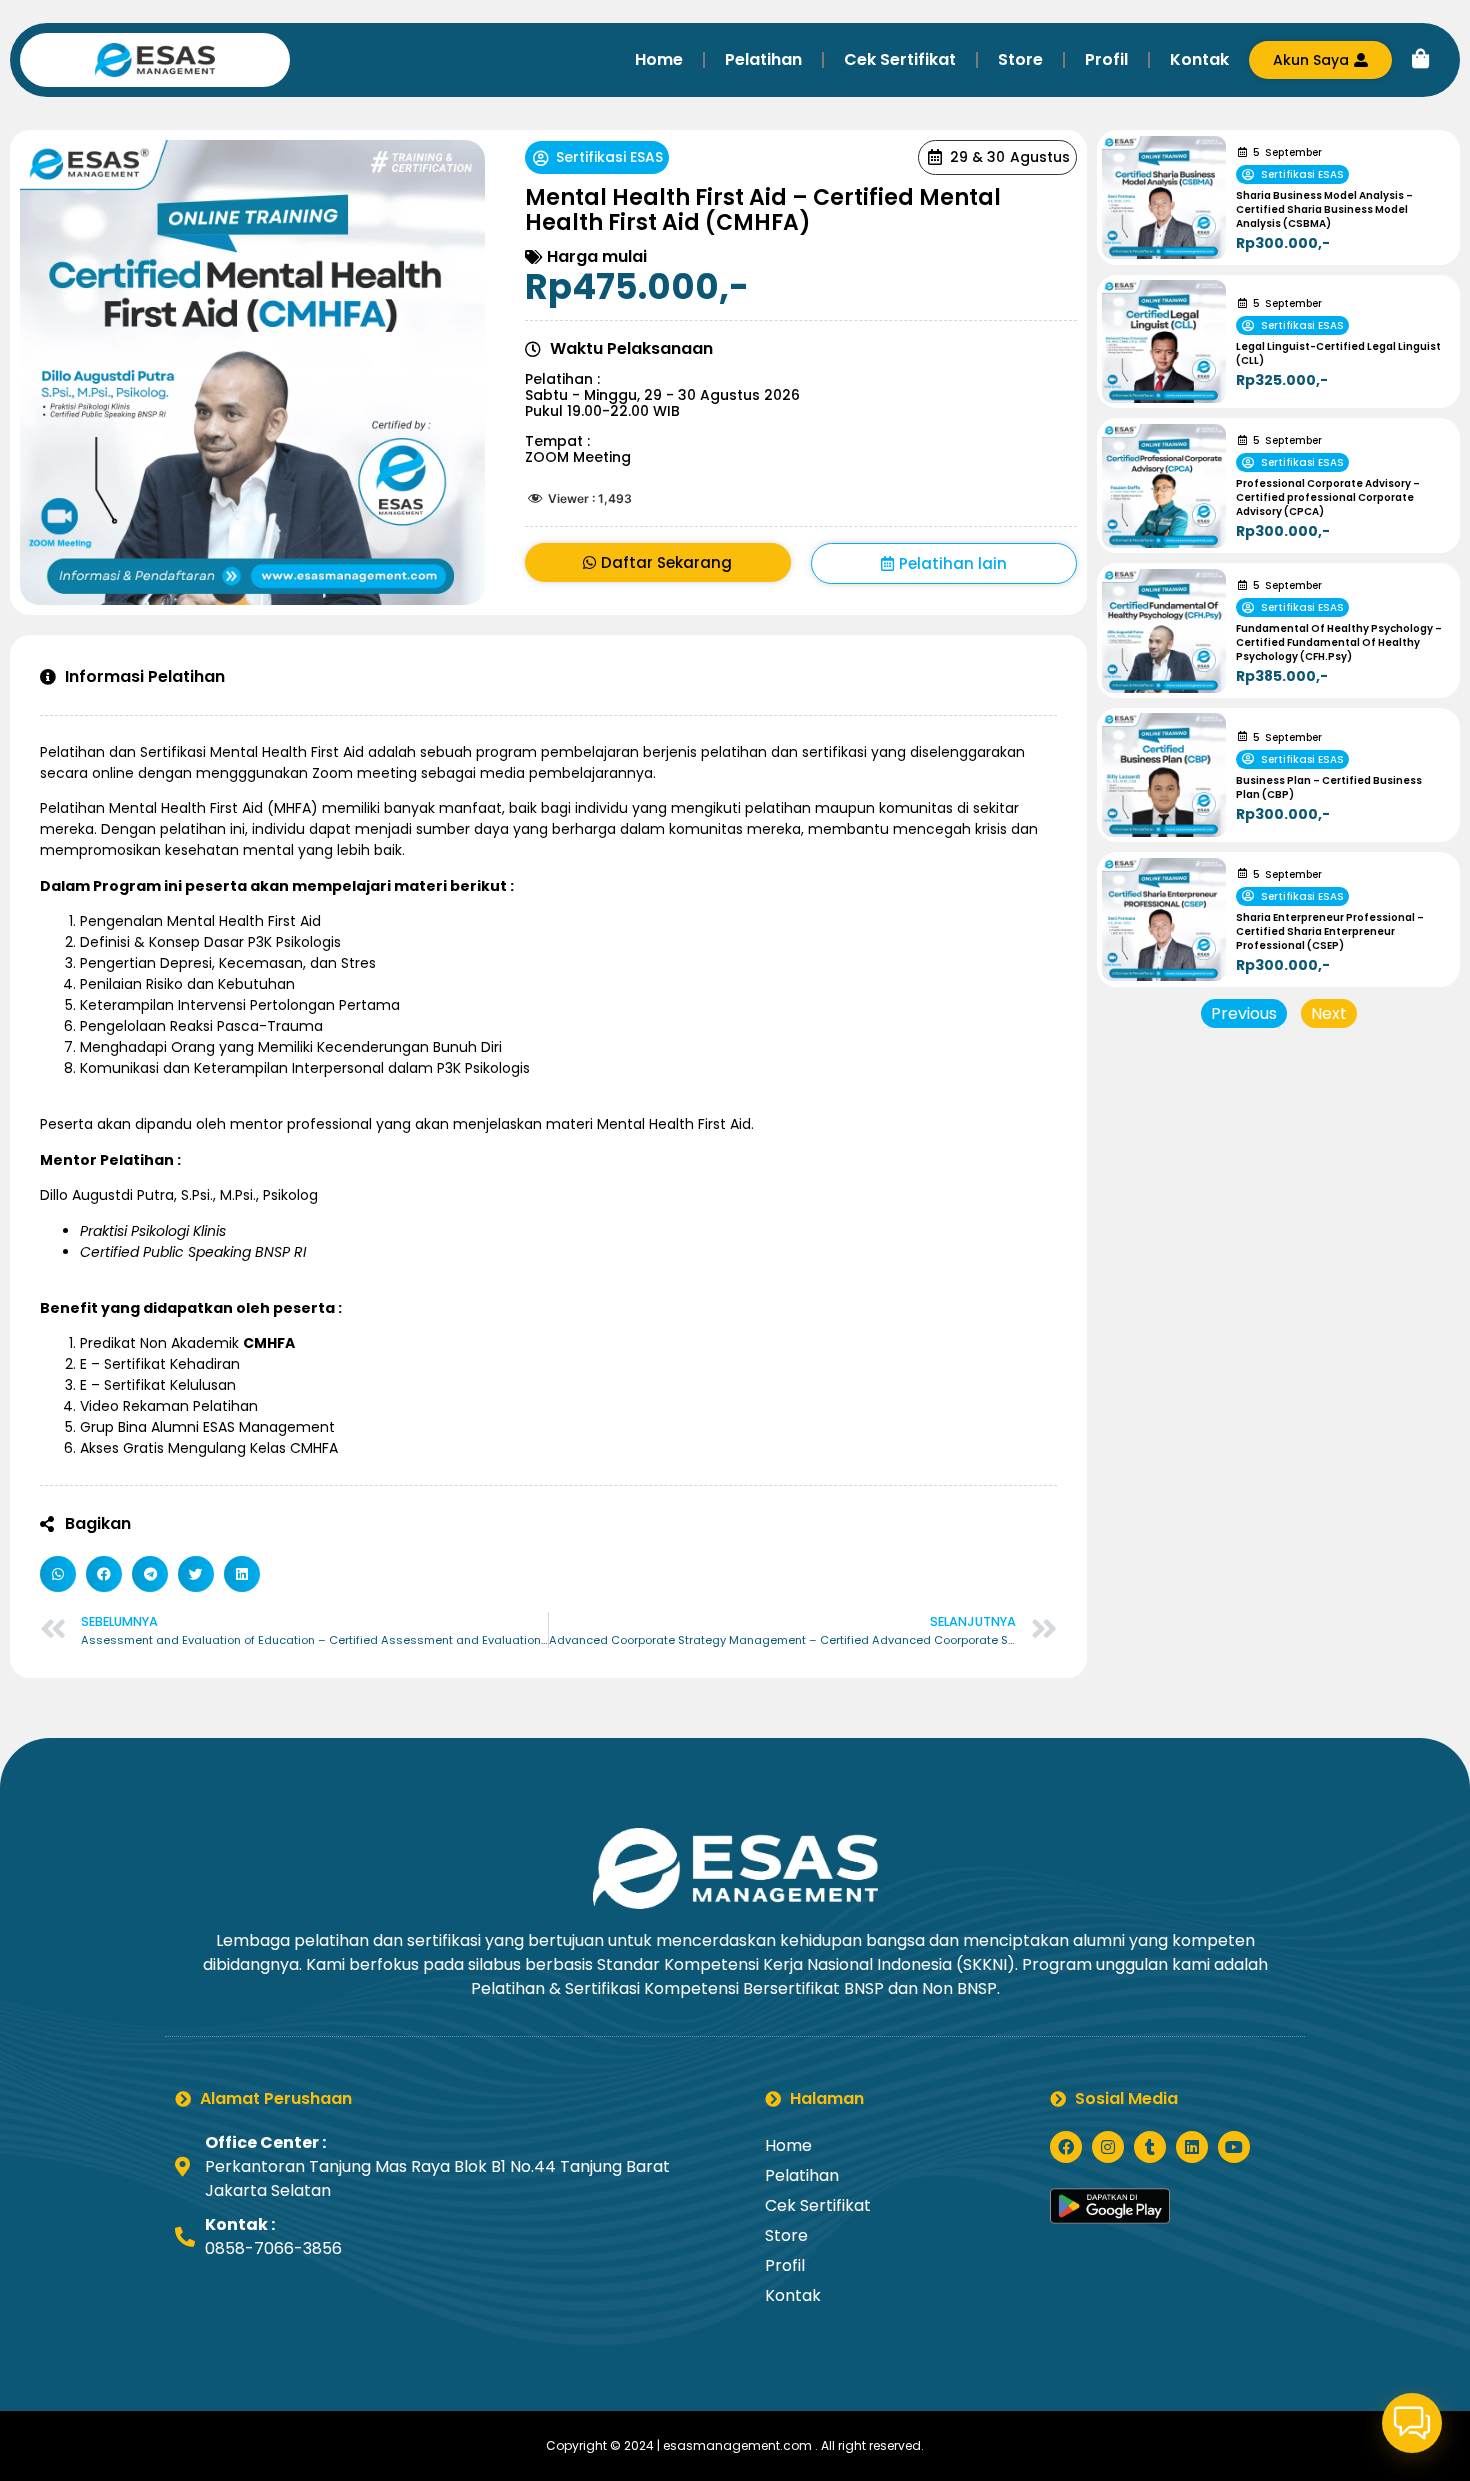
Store (1020, 59)
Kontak (1199, 59)
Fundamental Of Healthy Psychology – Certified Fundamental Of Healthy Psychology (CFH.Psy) (1339, 642)
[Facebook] (1066, 2147)
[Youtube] (1234, 2147)
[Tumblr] (1150, 2147)
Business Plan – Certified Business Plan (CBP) (1329, 787)
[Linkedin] (1192, 2147)
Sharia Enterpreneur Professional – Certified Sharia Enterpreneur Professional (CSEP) (1330, 931)
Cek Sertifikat (900, 59)
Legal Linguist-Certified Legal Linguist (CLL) (1338, 353)
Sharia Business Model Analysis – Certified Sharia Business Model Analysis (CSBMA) (1324, 209)
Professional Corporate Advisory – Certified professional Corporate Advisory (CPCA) (1328, 497)
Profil (1106, 59)
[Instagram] (1108, 2147)
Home (659, 59)
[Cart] (1421, 59)
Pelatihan (763, 59)
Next (1329, 1013)
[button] (58, 1574)
